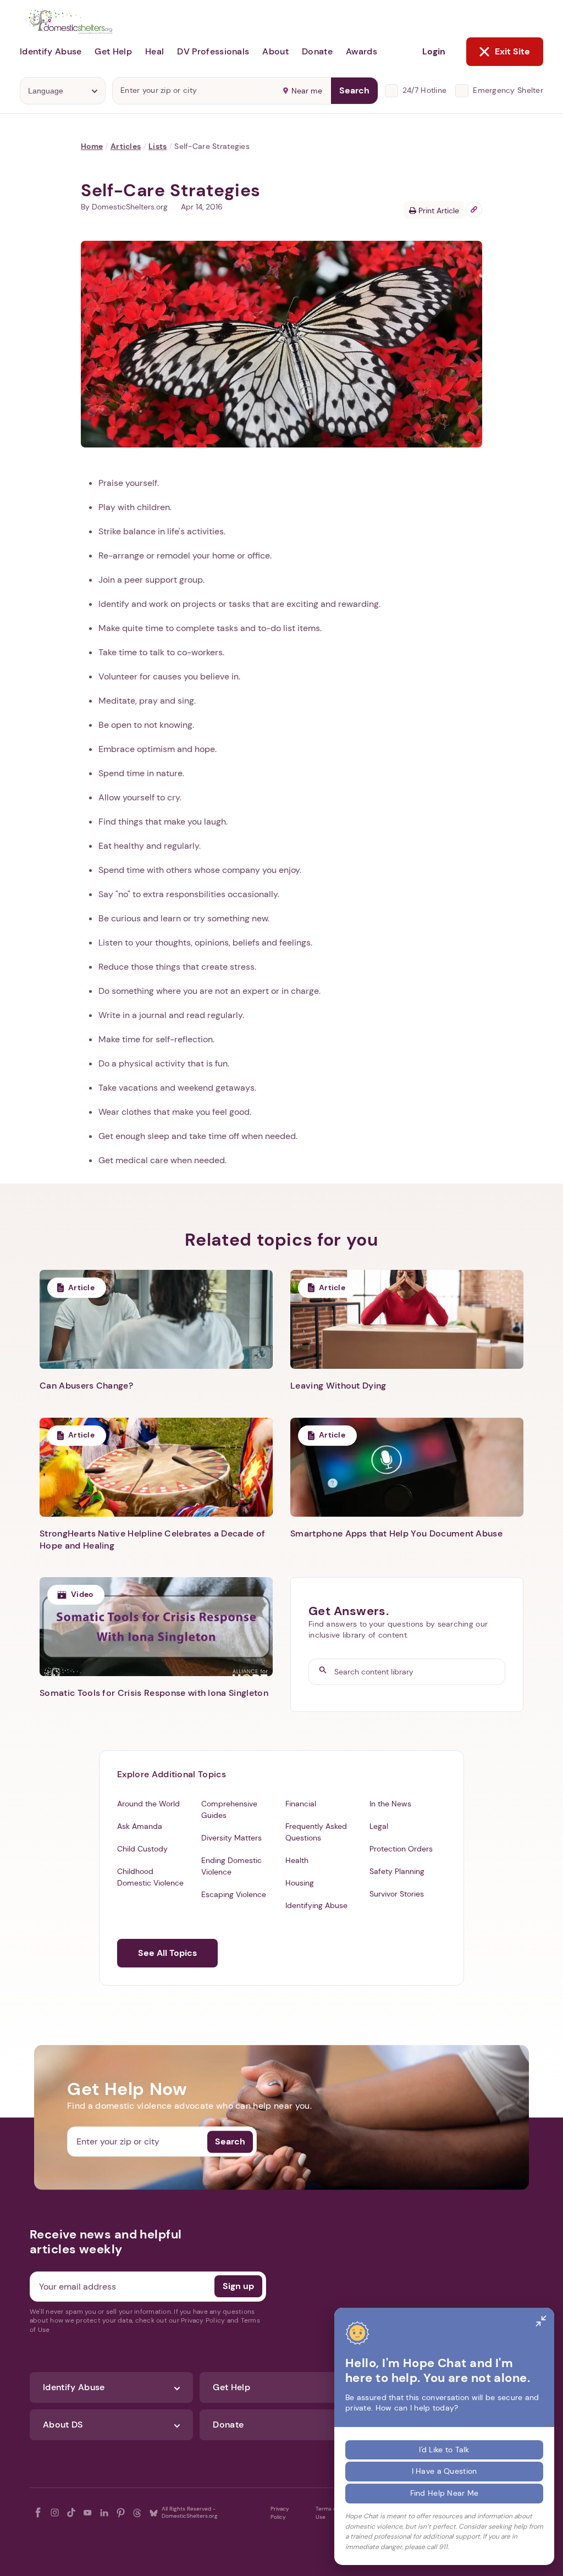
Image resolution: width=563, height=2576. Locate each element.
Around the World (148, 1804)
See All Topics (167, 1953)
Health (297, 1860)
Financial (301, 1804)
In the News (390, 1804)
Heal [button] (154, 51)
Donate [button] (317, 51)
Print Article (438, 211)
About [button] (275, 51)
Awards (361, 51)
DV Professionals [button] (213, 51)
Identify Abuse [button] (51, 51)
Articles (126, 146)
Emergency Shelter (508, 90)
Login (434, 51)
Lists (158, 146)
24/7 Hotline (424, 90)
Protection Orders (401, 1849)
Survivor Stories (397, 1894)
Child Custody (142, 1849)
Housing (300, 1883)
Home (92, 146)
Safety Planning (397, 1871)
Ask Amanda (140, 1826)
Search (354, 90)
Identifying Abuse (316, 1905)
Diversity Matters (231, 1838)
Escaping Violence (234, 1894)
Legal (379, 1826)
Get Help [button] (113, 51)
